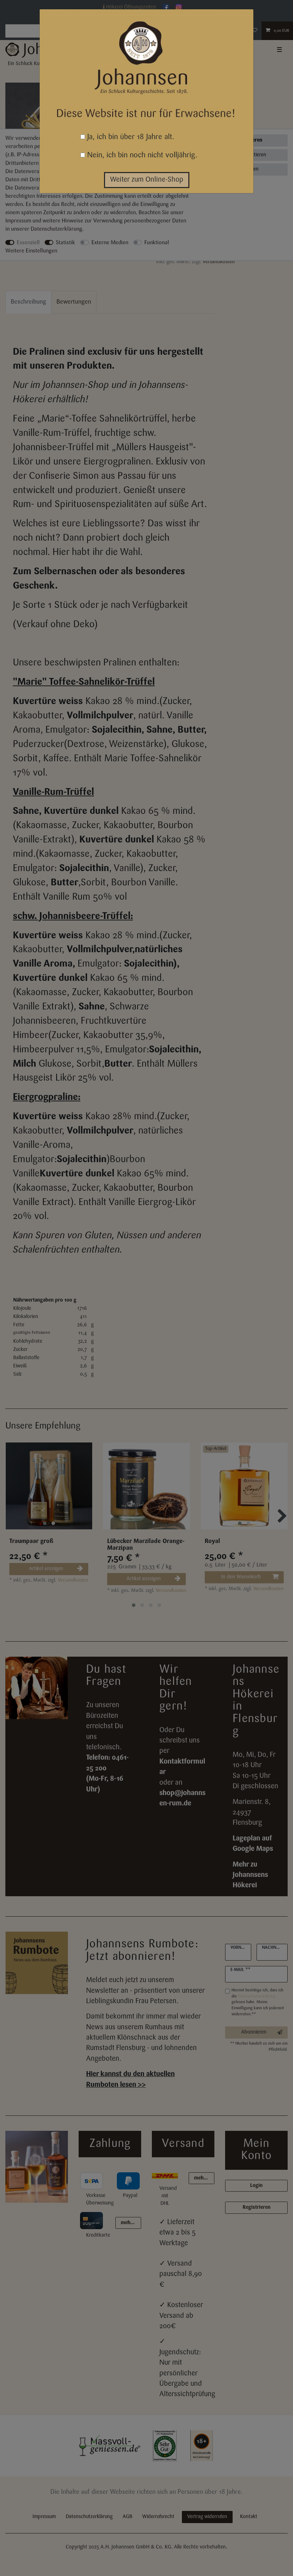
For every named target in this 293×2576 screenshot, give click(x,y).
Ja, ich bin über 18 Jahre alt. (130, 137)
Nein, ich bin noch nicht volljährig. (141, 155)
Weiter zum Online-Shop (147, 180)
